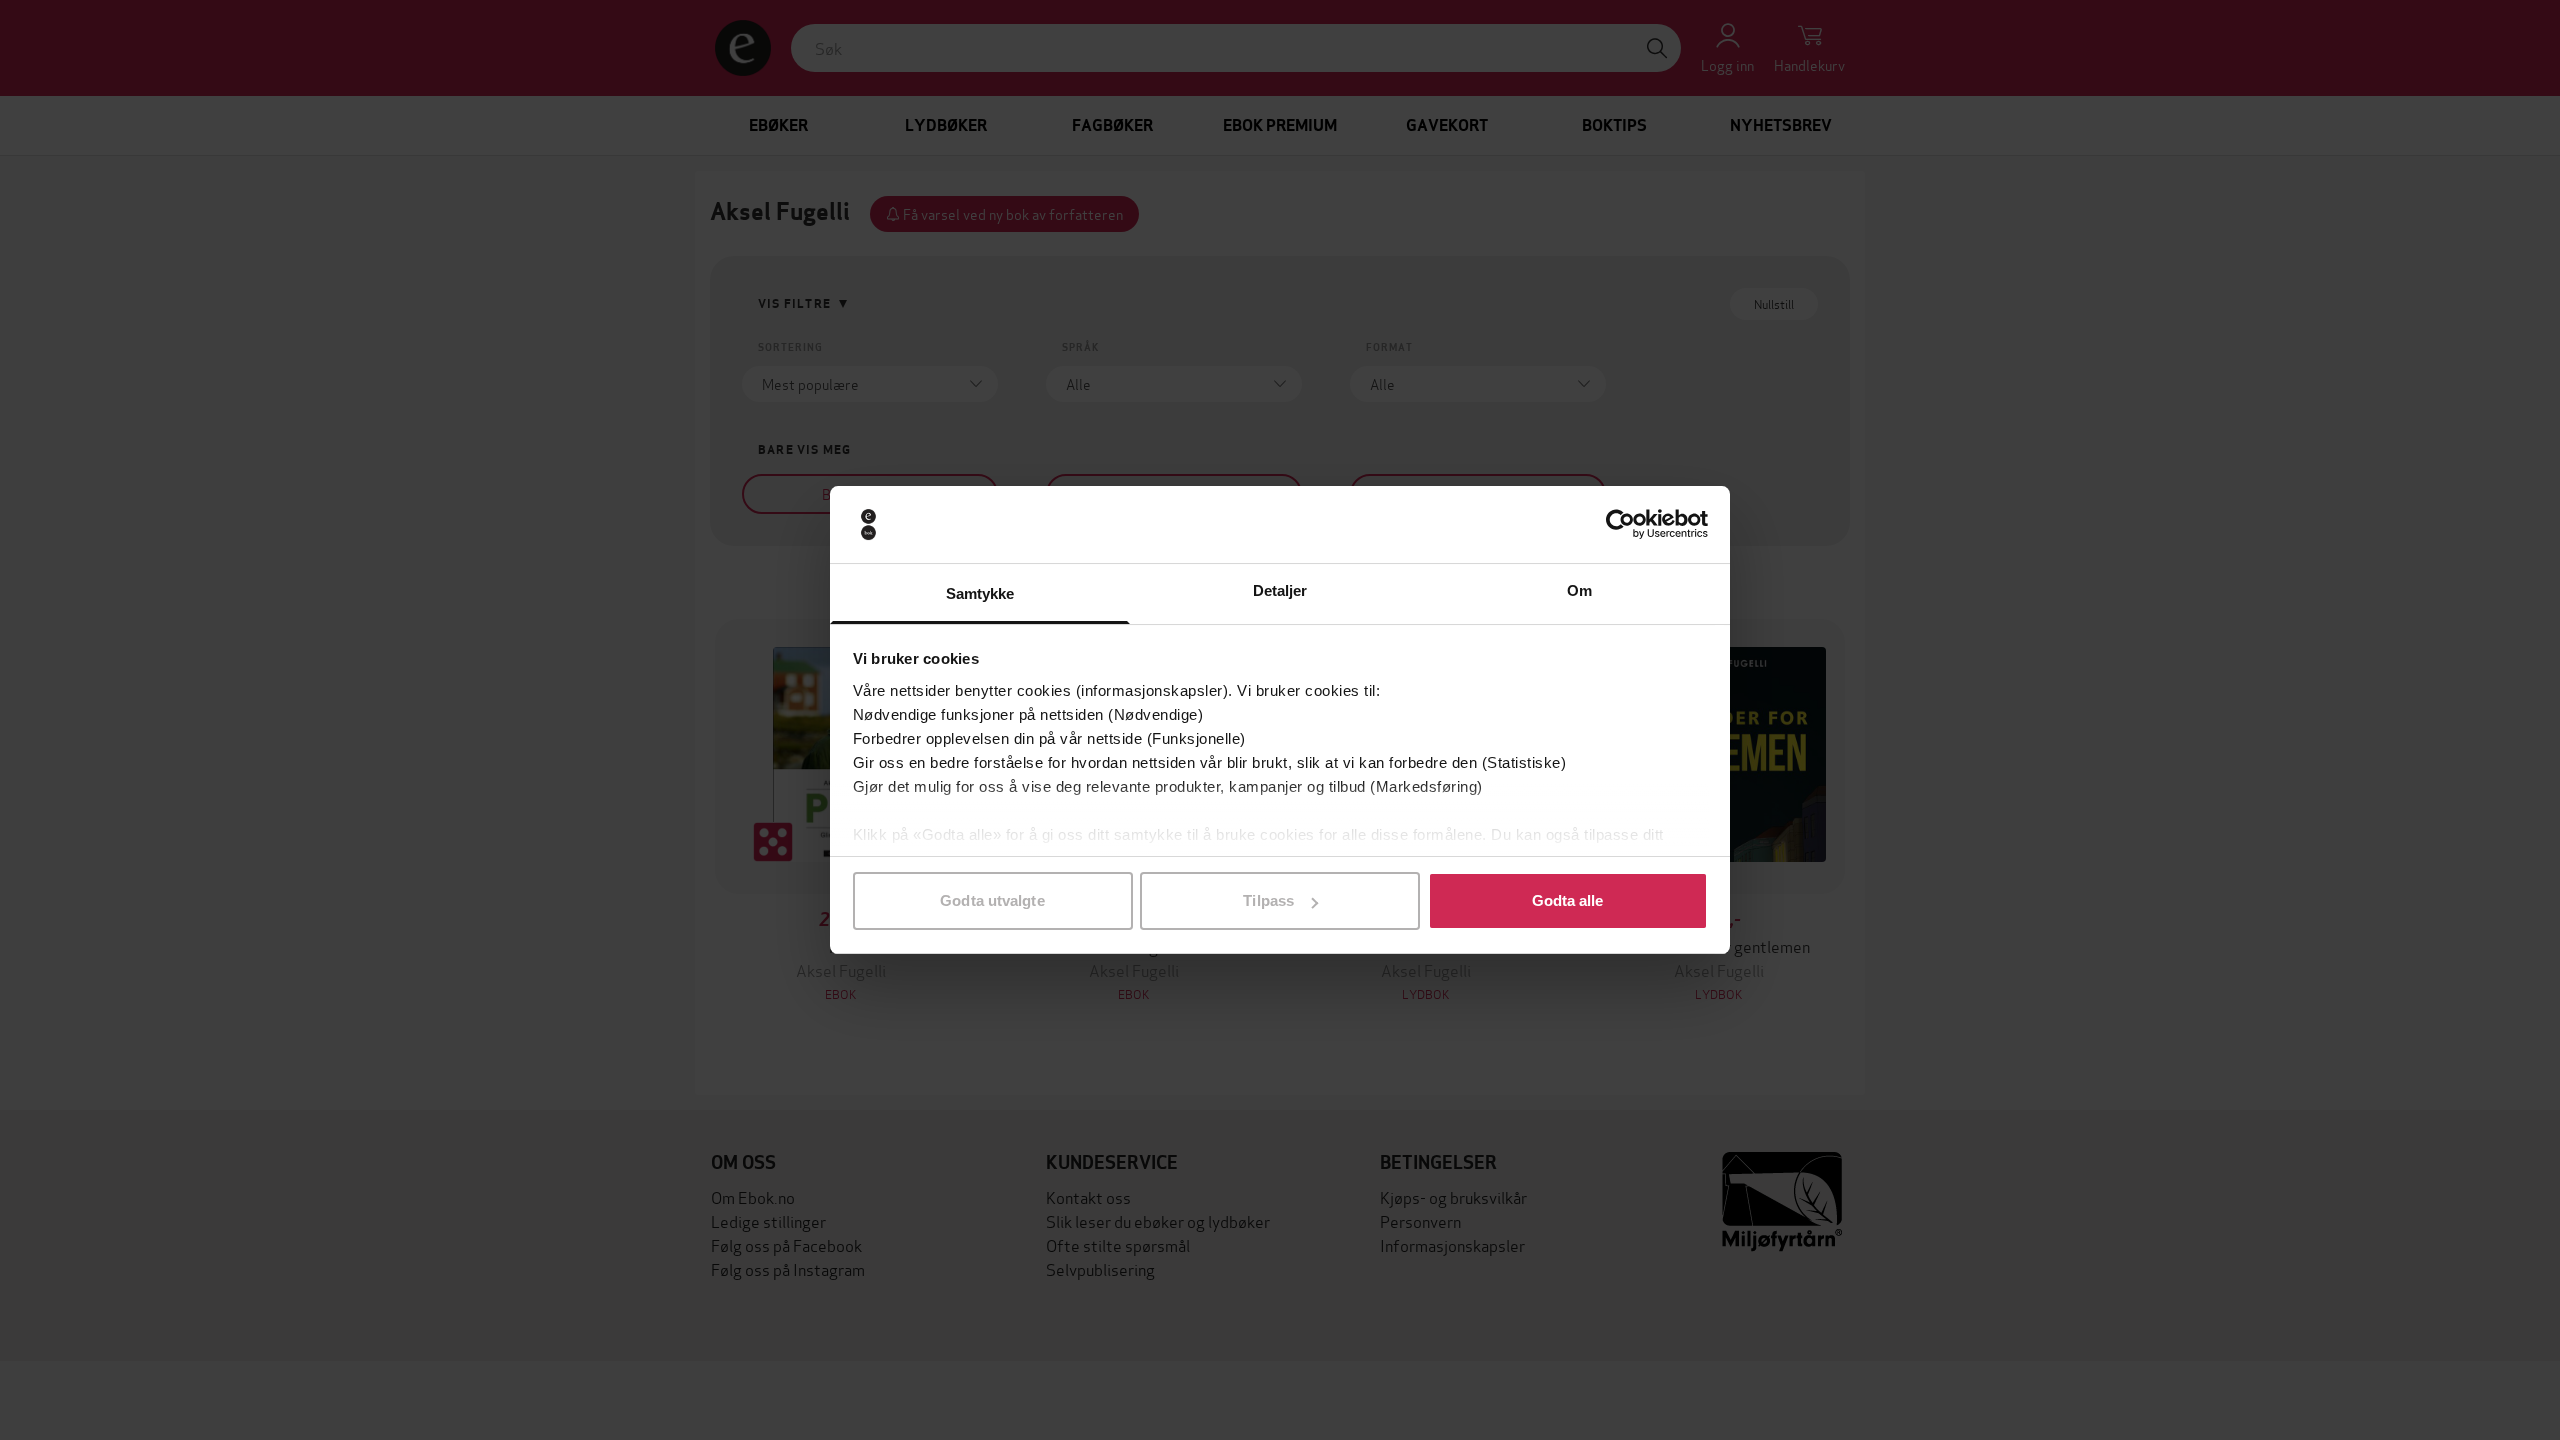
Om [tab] (1579, 590)
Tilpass (1268, 900)
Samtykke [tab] (980, 593)
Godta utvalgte (992, 900)
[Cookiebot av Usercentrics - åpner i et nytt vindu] (1620, 525)
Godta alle (1568, 900)
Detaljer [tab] (1280, 590)
